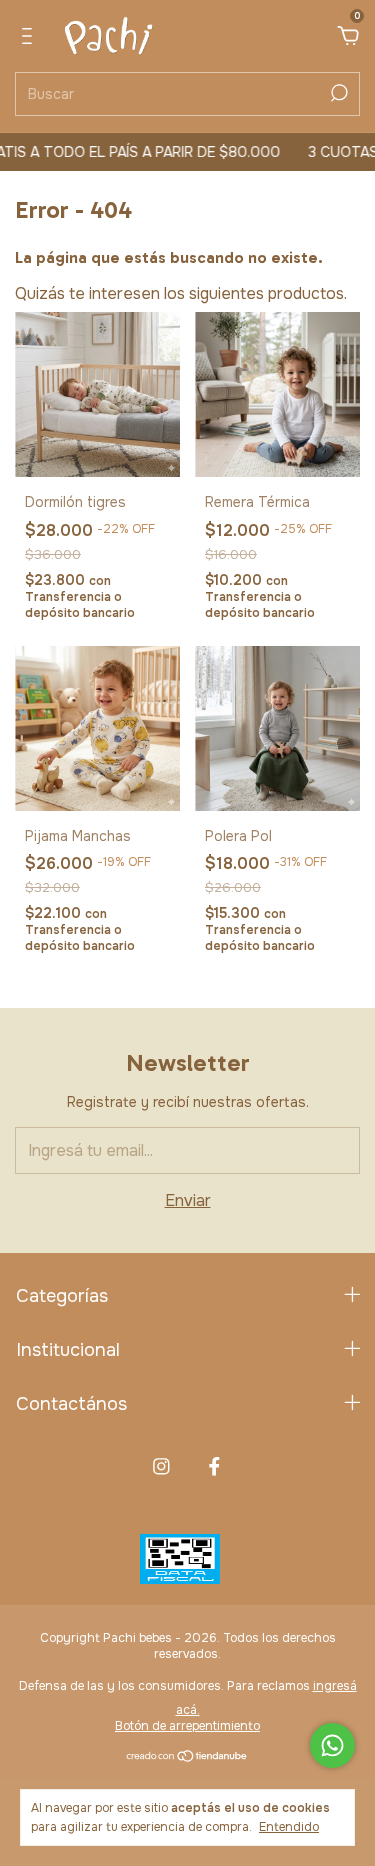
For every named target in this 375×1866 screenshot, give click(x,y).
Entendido (289, 1827)
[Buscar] (337, 93)
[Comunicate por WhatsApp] (332, 1745)
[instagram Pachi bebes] (161, 1466)
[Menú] (30, 36)
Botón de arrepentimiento (187, 1726)
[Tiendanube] (187, 1757)
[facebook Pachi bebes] (214, 1466)
